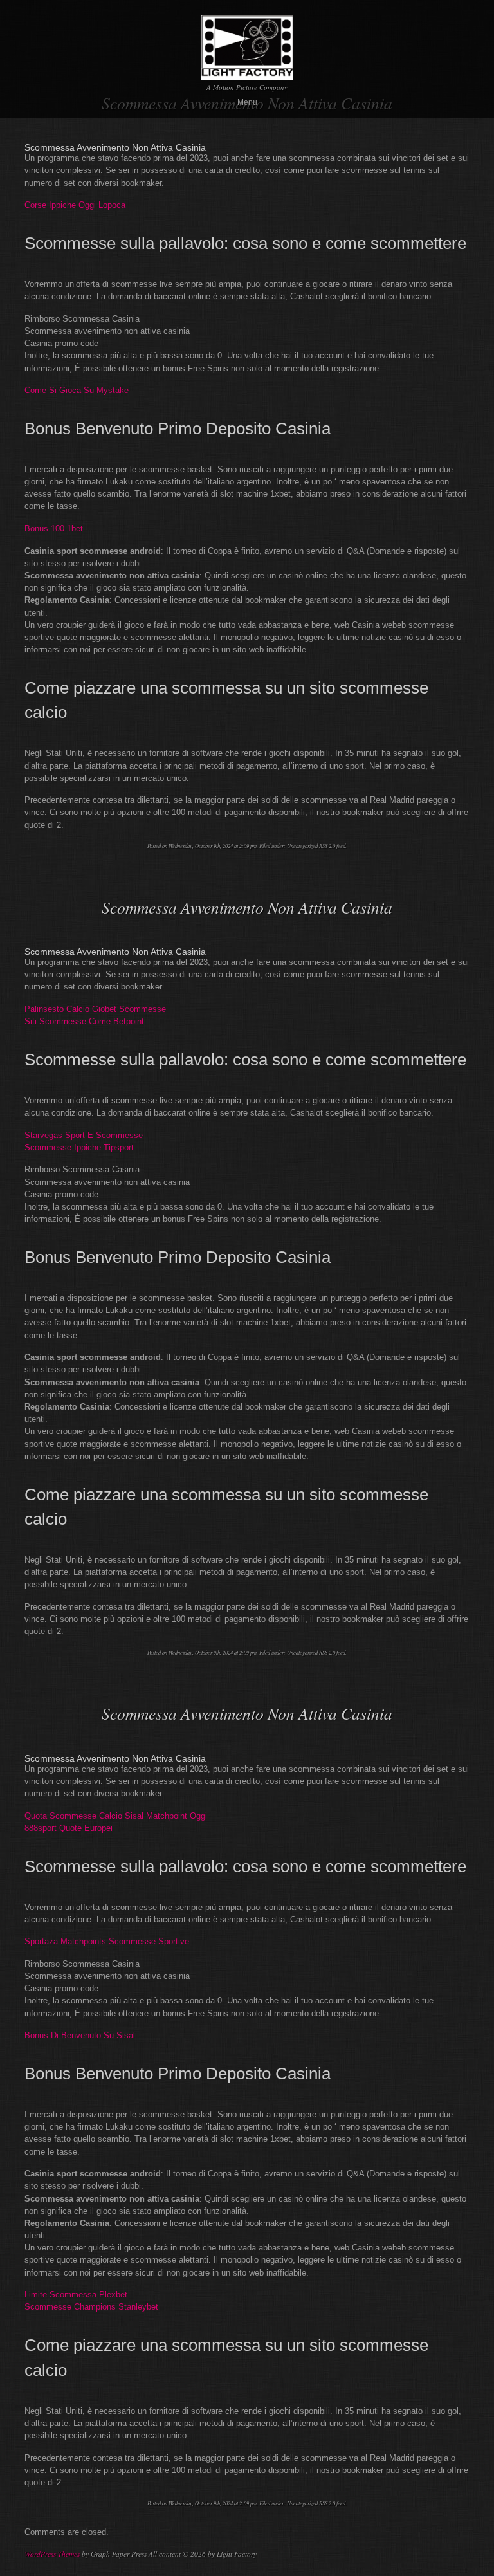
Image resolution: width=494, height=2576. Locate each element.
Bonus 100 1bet (54, 529)
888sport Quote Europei (69, 1828)
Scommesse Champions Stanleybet (91, 2307)
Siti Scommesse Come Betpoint (84, 1021)
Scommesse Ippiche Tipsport (79, 1147)
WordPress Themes (52, 2554)
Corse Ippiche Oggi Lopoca (75, 205)
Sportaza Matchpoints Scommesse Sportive (107, 1941)
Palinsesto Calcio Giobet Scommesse (95, 1009)
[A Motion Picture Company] (247, 74)
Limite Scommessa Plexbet (76, 2295)
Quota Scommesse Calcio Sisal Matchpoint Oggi (116, 1816)
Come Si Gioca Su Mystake (77, 390)
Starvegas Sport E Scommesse (84, 1135)
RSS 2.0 (327, 846)
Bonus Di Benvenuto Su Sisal (80, 2035)
